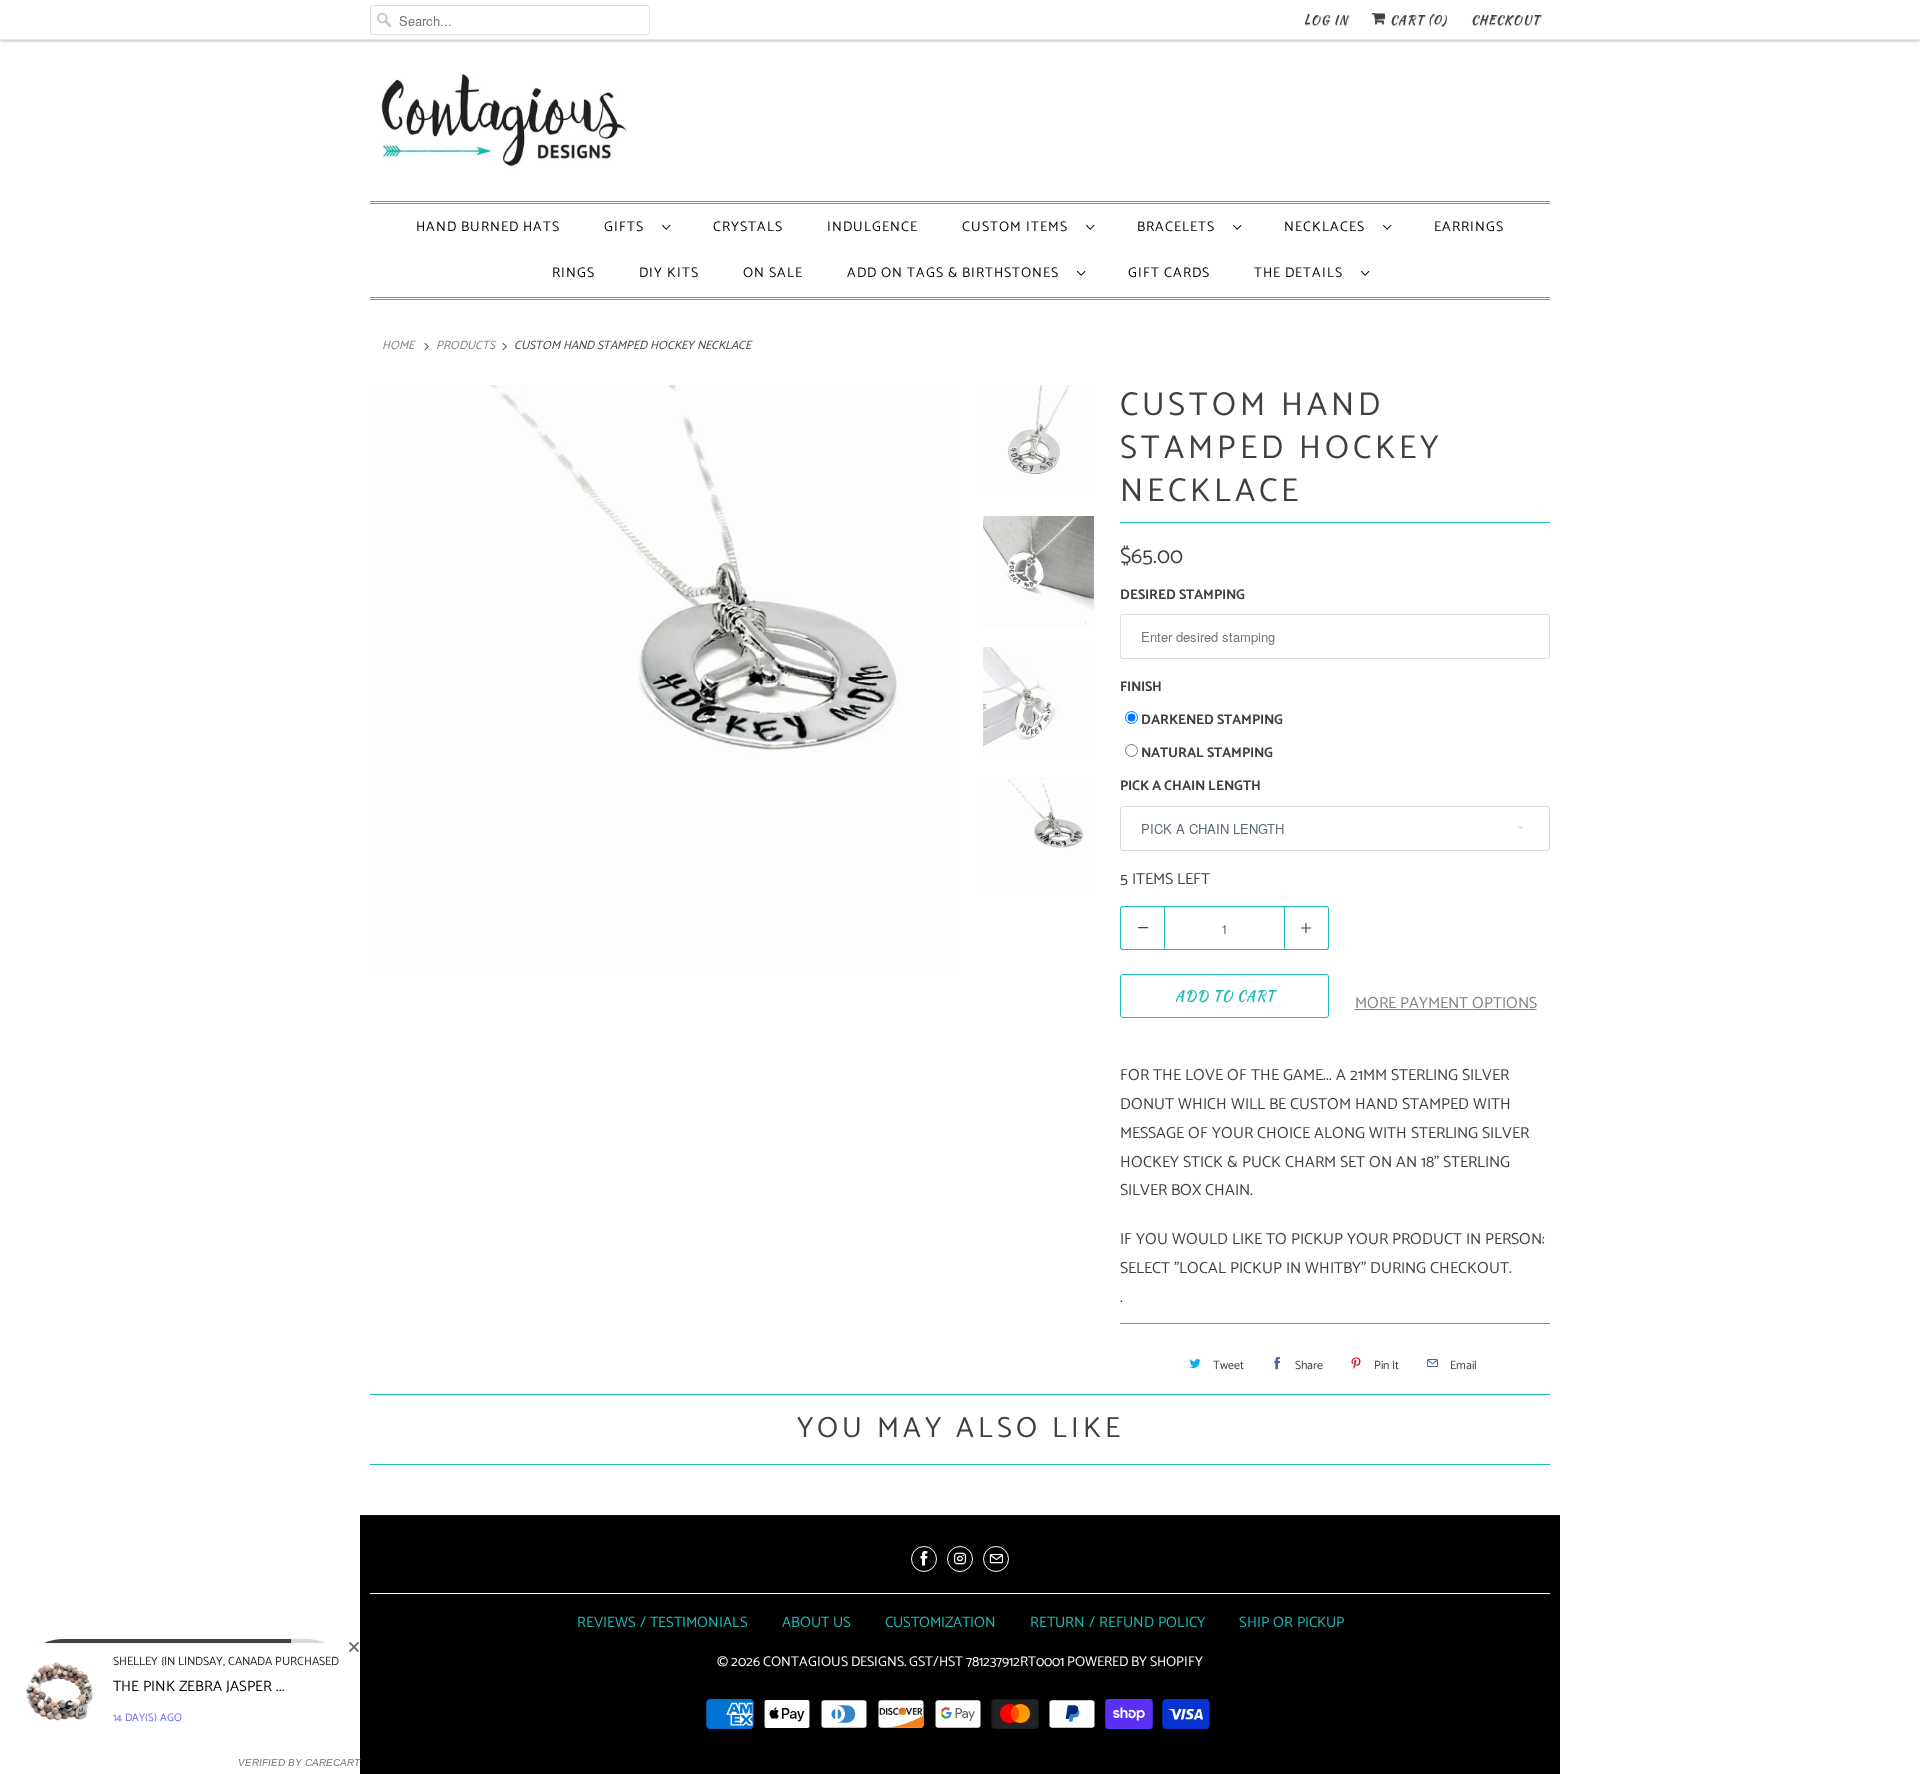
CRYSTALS (748, 227)
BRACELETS (1180, 227)
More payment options (1446, 1003)
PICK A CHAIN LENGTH (1190, 786)
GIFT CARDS (1169, 273)
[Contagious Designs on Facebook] (924, 1559)
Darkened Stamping (1212, 720)
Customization (940, 1622)
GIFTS (628, 227)
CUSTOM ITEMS (1019, 227)
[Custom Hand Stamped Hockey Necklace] (662, 677)
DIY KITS (669, 273)
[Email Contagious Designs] (996, 1559)
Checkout (1505, 19)
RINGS (573, 273)
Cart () (1416, 19)
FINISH (1141, 687)
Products (465, 345)
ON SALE (773, 273)
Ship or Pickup (1291, 1622)
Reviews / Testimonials (662, 1622)
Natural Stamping (1207, 753)
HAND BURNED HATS (488, 227)
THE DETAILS (1302, 273)
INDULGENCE (872, 227)
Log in (1326, 19)
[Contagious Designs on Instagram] (960, 1559)
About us (816, 1622)
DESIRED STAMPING (1182, 595)
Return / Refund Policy (1117, 1622)
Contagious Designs (833, 1662)
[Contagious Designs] (500, 125)
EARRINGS (1469, 227)
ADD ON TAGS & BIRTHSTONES (957, 273)
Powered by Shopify (1135, 1662)
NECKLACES (1328, 227)
